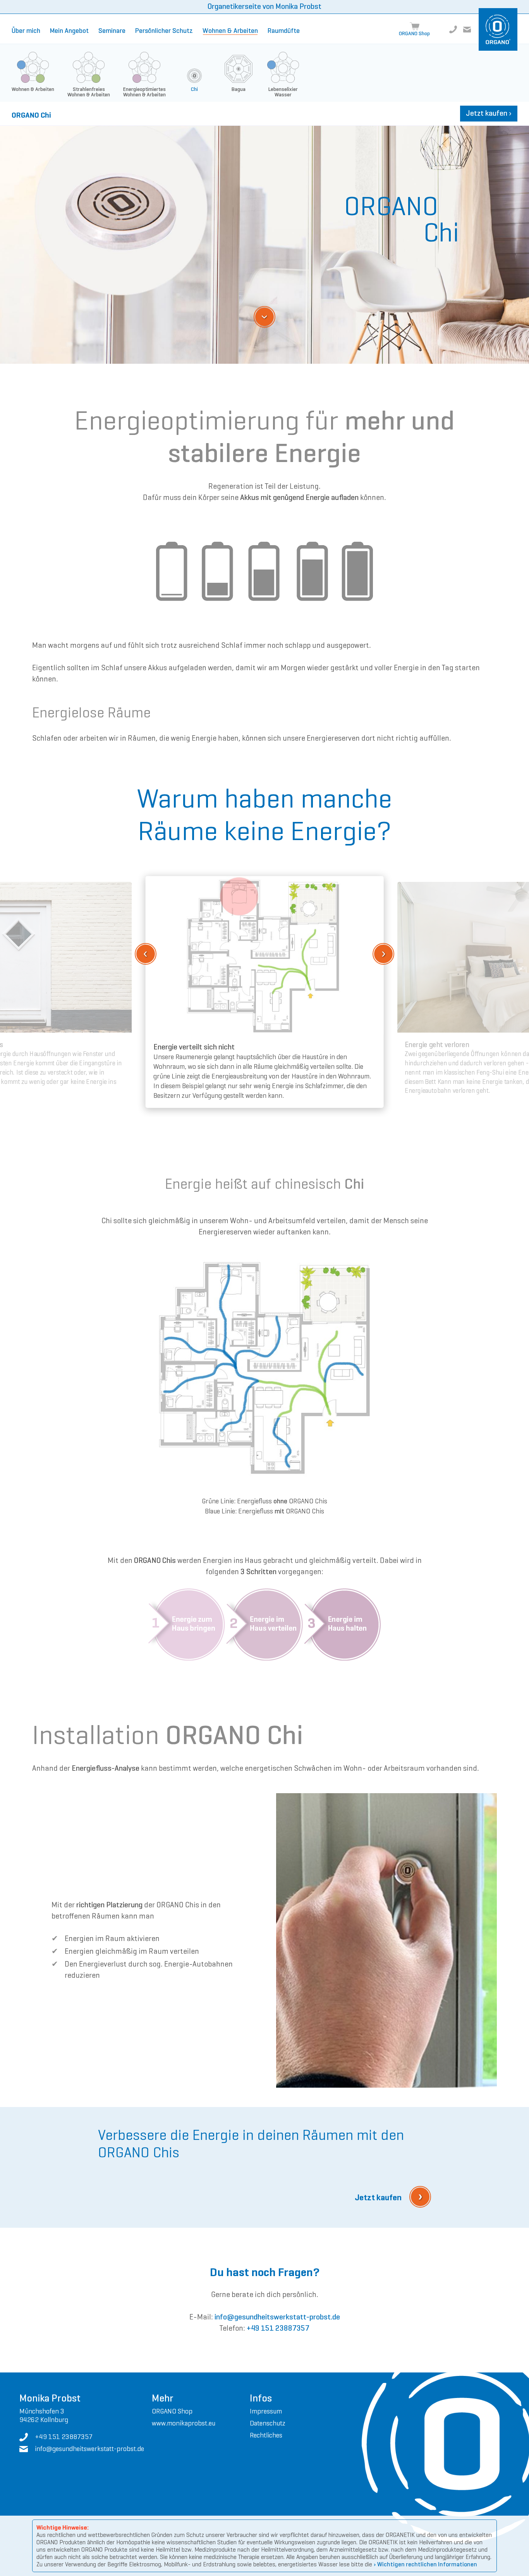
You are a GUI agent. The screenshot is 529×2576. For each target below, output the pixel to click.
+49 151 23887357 (278, 2328)
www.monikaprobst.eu (184, 2423)
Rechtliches (266, 2435)
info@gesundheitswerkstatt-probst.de (277, 2317)
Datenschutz (268, 2423)
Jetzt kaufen (489, 113)
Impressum (266, 2411)
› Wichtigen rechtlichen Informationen (425, 2564)
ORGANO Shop (172, 2411)
